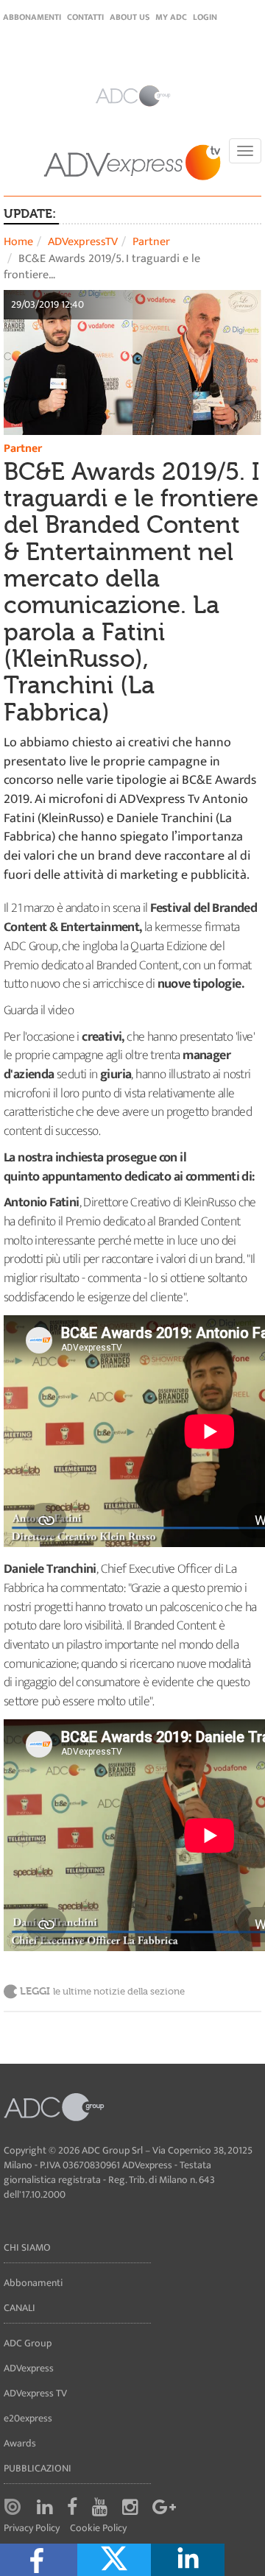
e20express (28, 2418)
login (205, 17)
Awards (20, 2443)
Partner (151, 242)
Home (18, 242)
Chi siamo (27, 2247)
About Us (130, 17)
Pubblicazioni (38, 2468)
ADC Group (28, 2343)
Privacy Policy (32, 2529)
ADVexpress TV (35, 2393)
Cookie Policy (98, 2529)
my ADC (171, 17)
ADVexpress (29, 2368)
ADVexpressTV (83, 242)
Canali (20, 2308)
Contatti (85, 17)
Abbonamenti (32, 17)
